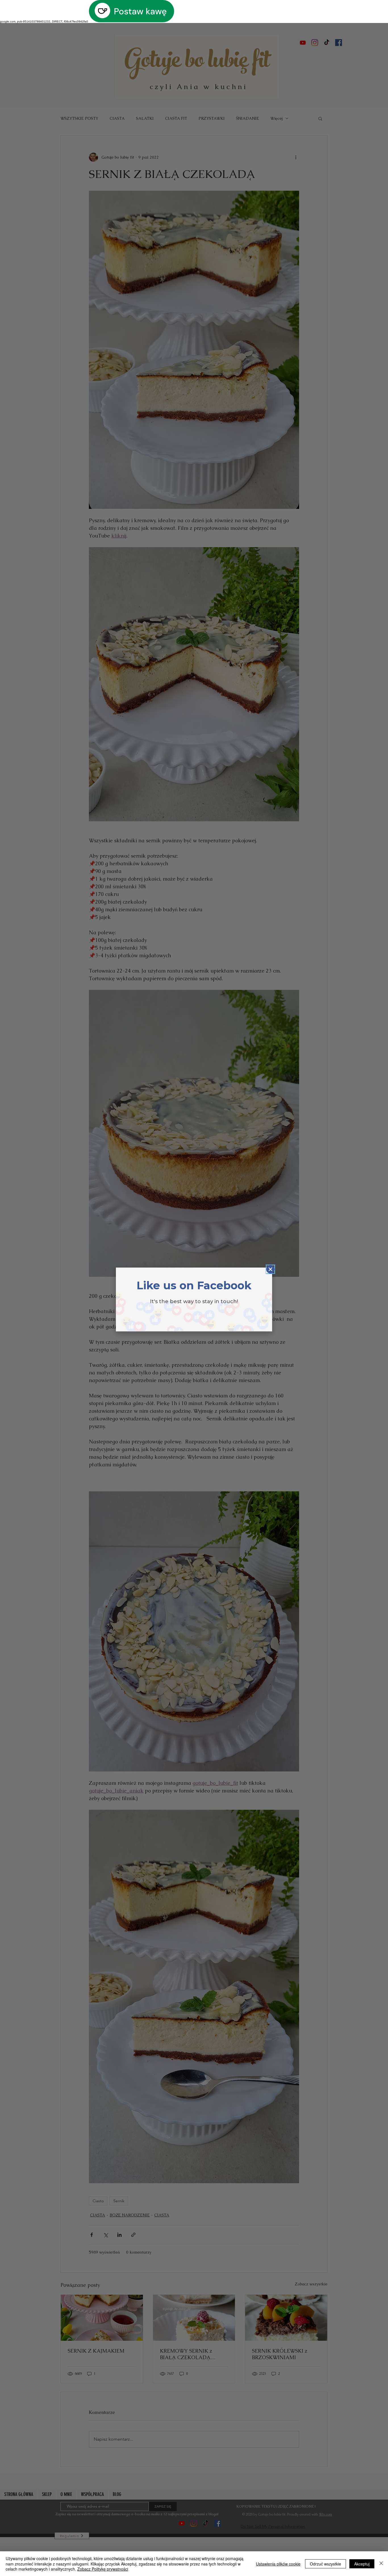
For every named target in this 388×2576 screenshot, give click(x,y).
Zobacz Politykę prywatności (103, 2569)
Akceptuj (362, 2564)
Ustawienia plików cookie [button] (278, 2564)
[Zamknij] (381, 2564)
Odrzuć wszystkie (326, 2564)
